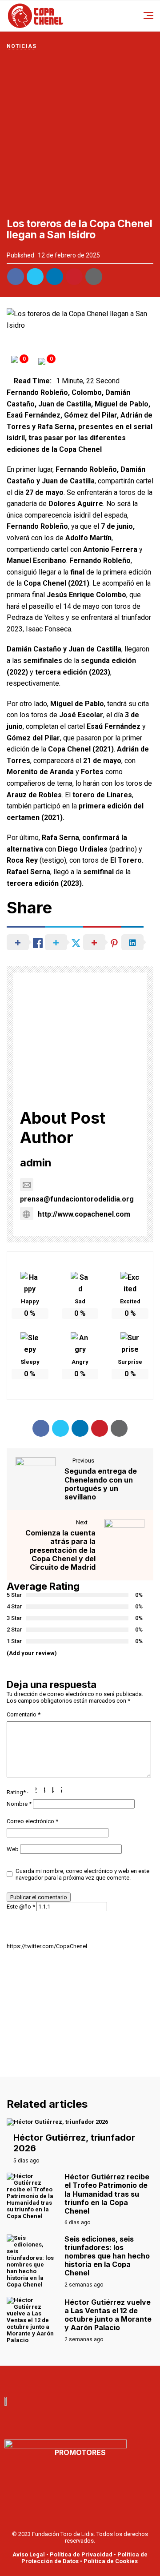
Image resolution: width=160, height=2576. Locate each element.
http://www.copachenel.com (84, 1214)
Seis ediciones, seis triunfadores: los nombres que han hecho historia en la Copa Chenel (107, 2256)
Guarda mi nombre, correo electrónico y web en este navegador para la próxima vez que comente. (82, 1875)
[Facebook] (51, 2379)
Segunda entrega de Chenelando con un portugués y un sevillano (101, 1484)
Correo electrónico (32, 1821)
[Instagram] (109, 2379)
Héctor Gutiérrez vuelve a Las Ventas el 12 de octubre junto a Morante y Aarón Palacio (108, 2315)
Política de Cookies (111, 2561)
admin (36, 1163)
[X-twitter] (90, 2379)
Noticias (21, 46)
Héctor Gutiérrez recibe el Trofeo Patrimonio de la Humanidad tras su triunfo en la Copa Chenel (107, 2194)
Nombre (19, 1804)
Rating (16, 1792)
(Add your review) (32, 1653)
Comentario (24, 1714)
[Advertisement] (80, 134)
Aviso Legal (29, 2554)
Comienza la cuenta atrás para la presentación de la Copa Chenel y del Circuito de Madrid (60, 1550)
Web (13, 1849)
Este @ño (21, 1907)
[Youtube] (70, 2379)
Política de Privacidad (81, 2554)
